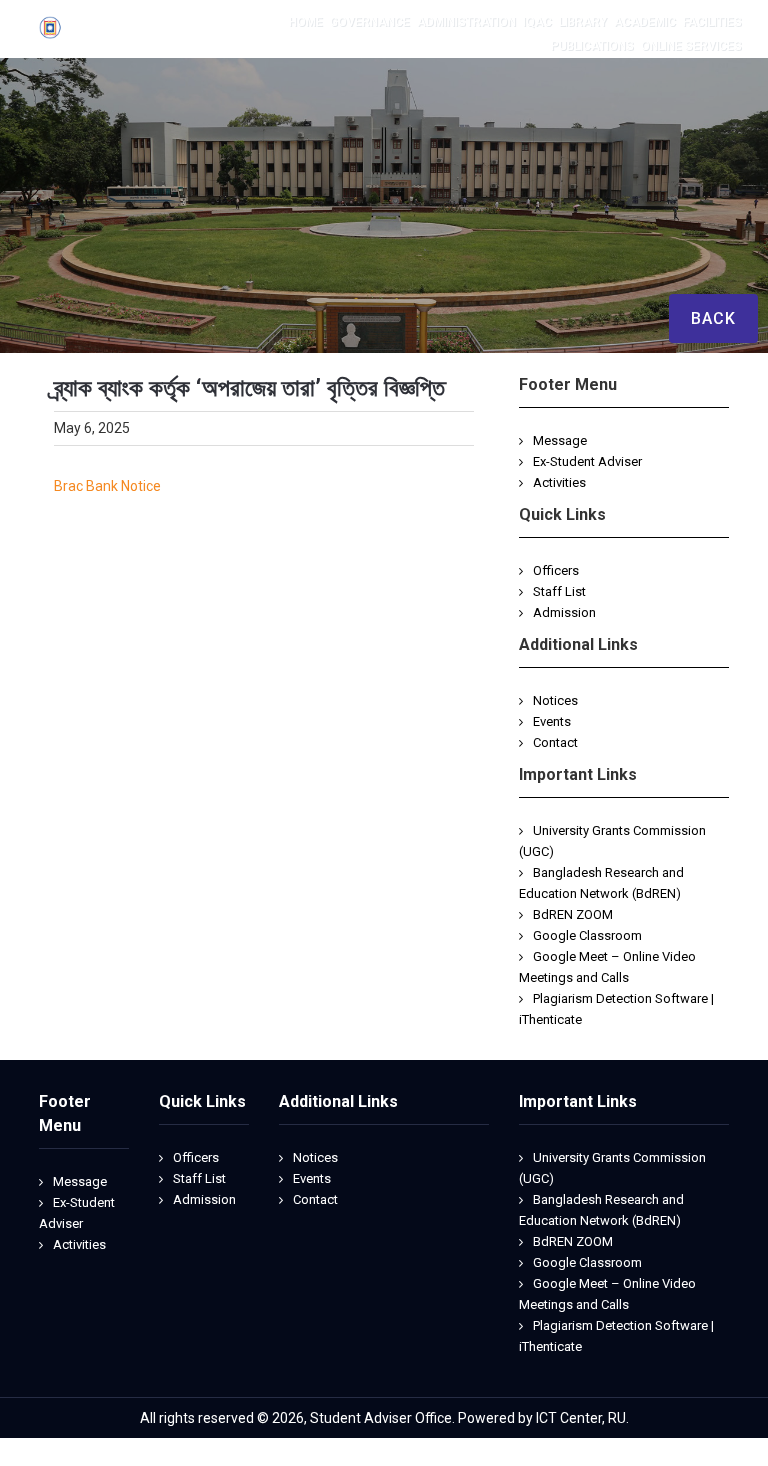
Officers (556, 570)
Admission (564, 612)
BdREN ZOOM (573, 914)
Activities (559, 482)
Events (552, 721)
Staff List (559, 591)
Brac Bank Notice (107, 486)
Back (713, 318)
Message (560, 440)
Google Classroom (587, 935)
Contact (555, 742)
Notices (555, 700)
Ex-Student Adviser (587, 461)
